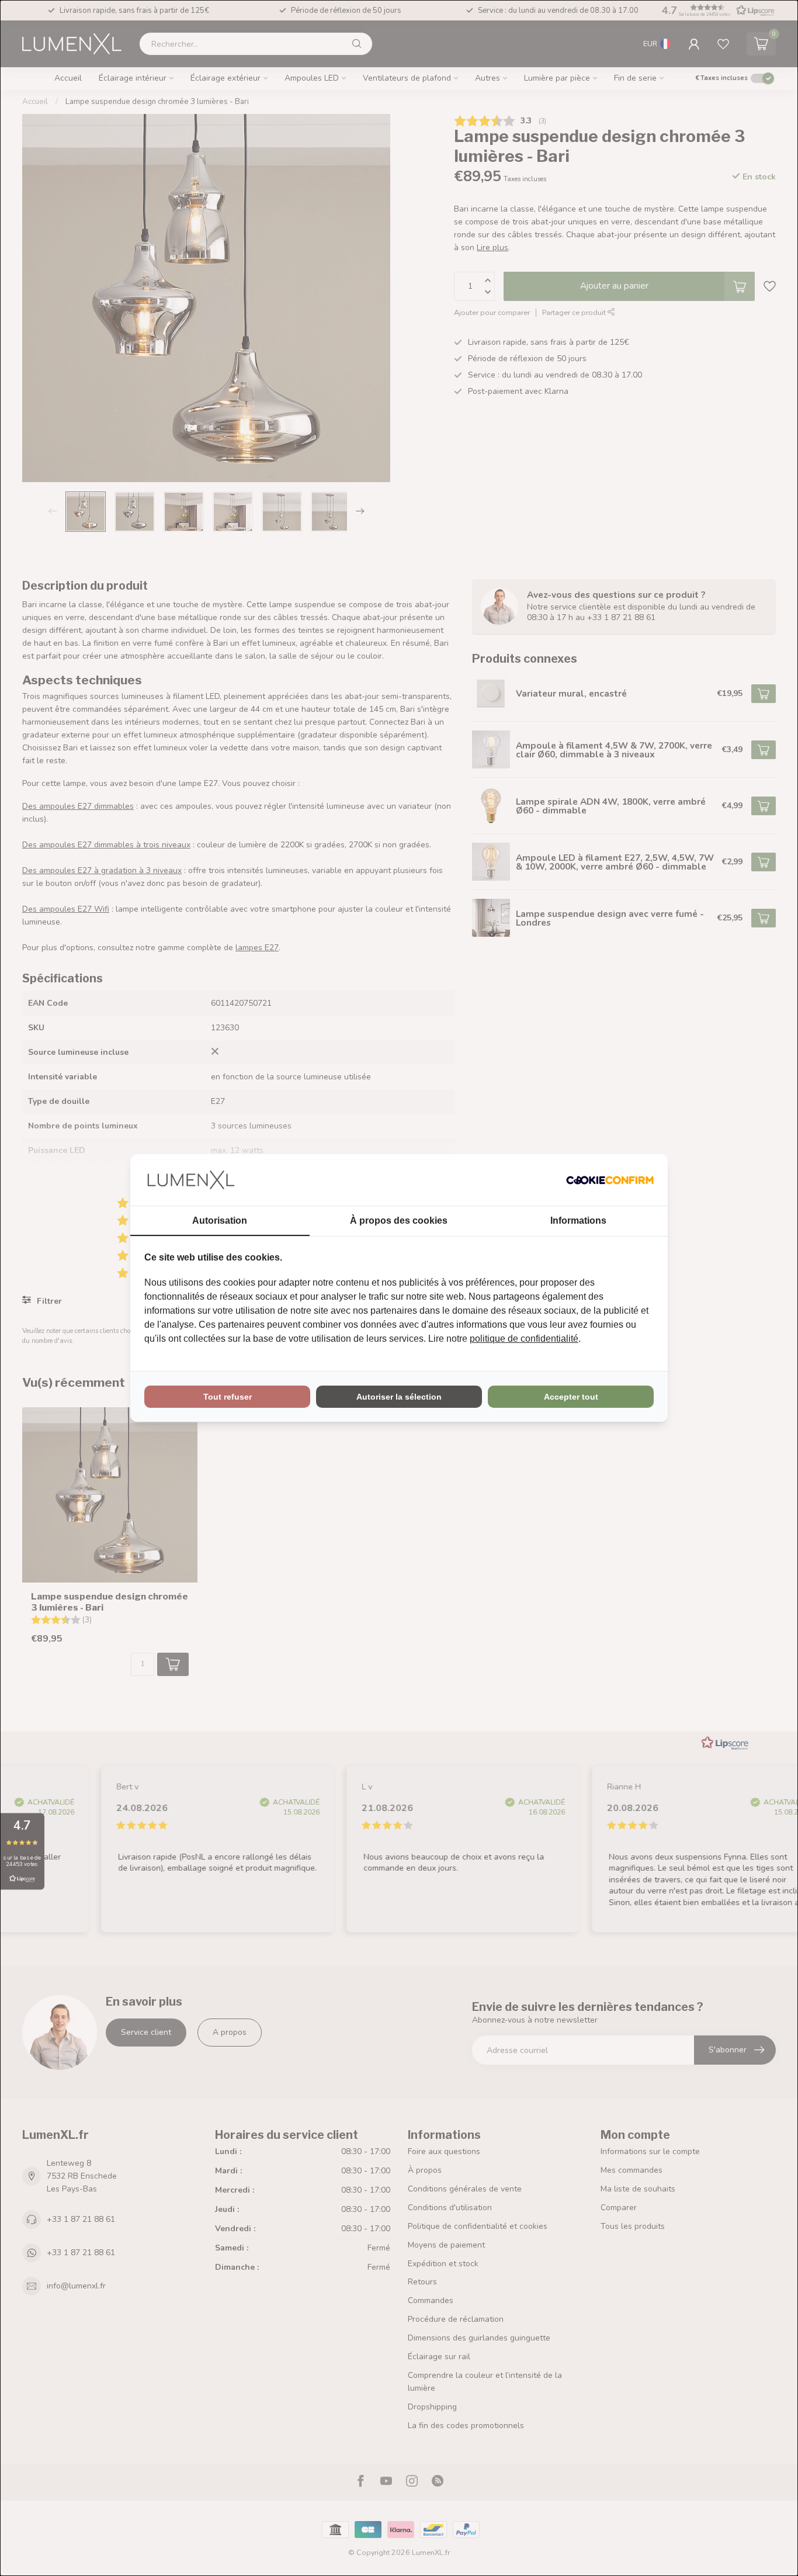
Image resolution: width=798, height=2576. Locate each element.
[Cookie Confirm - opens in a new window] (610, 1180)
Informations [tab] (578, 1221)
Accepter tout (571, 1397)
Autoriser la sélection (399, 1397)
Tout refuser (228, 1397)
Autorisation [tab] (220, 1221)
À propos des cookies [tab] (399, 1221)
